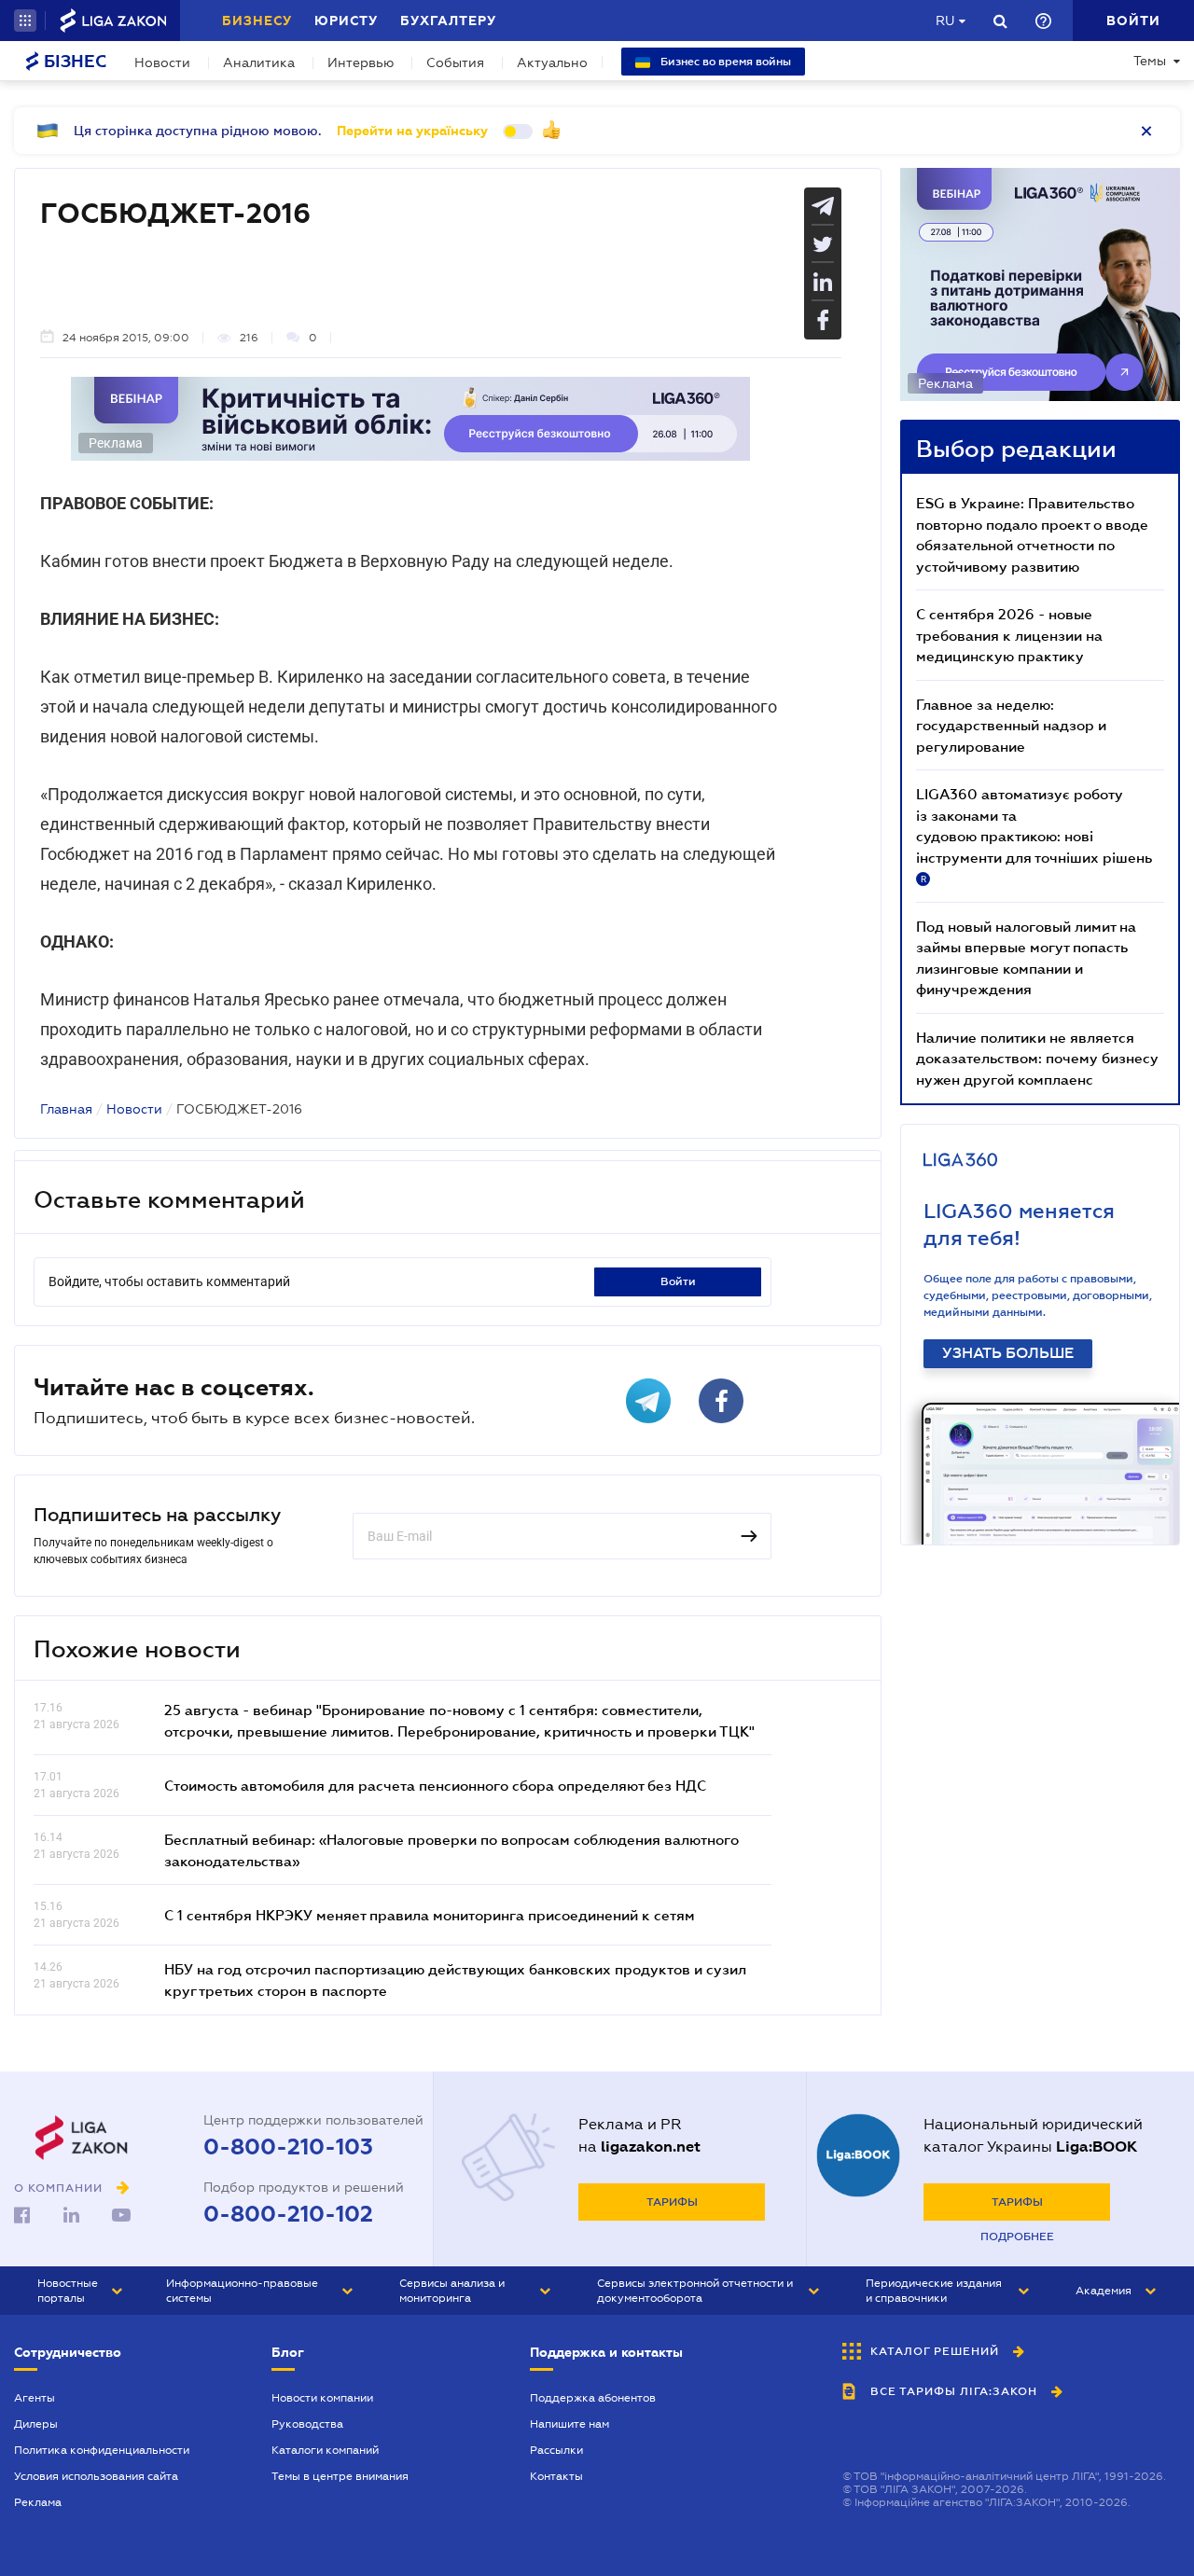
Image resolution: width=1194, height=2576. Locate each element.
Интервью (361, 62)
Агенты (35, 2398)
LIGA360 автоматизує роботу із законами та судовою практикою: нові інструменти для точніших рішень (1034, 835)
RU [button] (945, 21)
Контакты (556, 2476)
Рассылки (556, 2450)
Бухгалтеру (448, 21)
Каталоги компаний (325, 2450)
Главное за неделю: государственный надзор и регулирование (1011, 725)
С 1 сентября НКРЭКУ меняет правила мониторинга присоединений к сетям (430, 1915)
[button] (25, 21)
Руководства (307, 2424)
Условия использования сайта (96, 2476)
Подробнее (1017, 2237)
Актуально (552, 62)
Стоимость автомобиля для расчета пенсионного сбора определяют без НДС (435, 1785)
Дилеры (36, 2424)
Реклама (38, 2502)
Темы (1150, 61)
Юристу (346, 21)
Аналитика (259, 62)
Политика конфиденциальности (102, 2450)
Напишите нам (569, 2424)
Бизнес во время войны (724, 62)
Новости (162, 62)
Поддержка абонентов (593, 2398)
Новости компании (322, 2398)
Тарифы (672, 2202)
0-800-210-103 (288, 2147)
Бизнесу (257, 21)
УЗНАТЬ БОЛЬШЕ (1008, 1353)
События (455, 62)
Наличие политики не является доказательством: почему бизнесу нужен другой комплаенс (1037, 1058)
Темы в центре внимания (340, 2476)
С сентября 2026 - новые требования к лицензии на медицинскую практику (1009, 635)
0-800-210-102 (288, 2214)
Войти (678, 1281)
